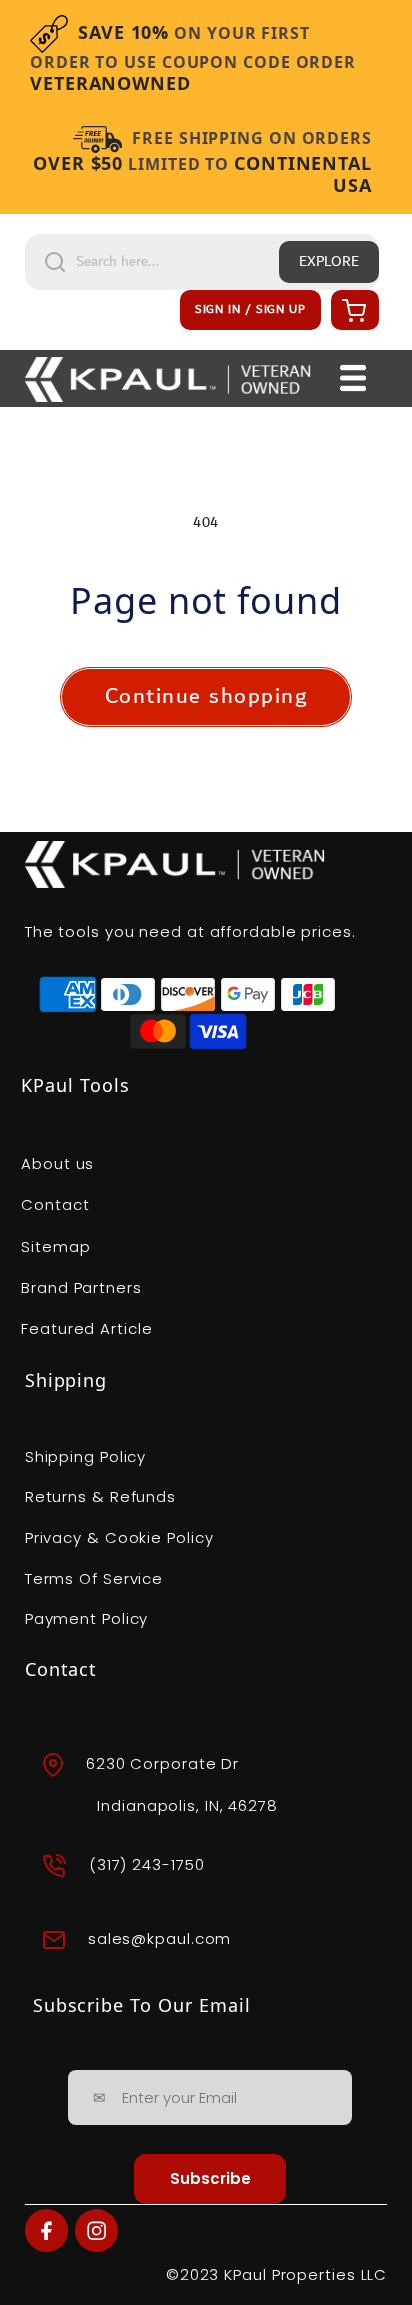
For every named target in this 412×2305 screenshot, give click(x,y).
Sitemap (55, 1246)
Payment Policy (87, 1618)
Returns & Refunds (100, 1496)
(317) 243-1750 (147, 1863)
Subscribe (210, 2178)
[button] (352, 310)
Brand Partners (81, 1287)
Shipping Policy (86, 1456)
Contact (55, 1204)
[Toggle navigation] (352, 378)
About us (57, 1163)
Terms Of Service (94, 1578)
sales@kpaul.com (160, 1938)
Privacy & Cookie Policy (119, 1537)
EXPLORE (329, 262)
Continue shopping (206, 696)
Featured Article (86, 1328)
